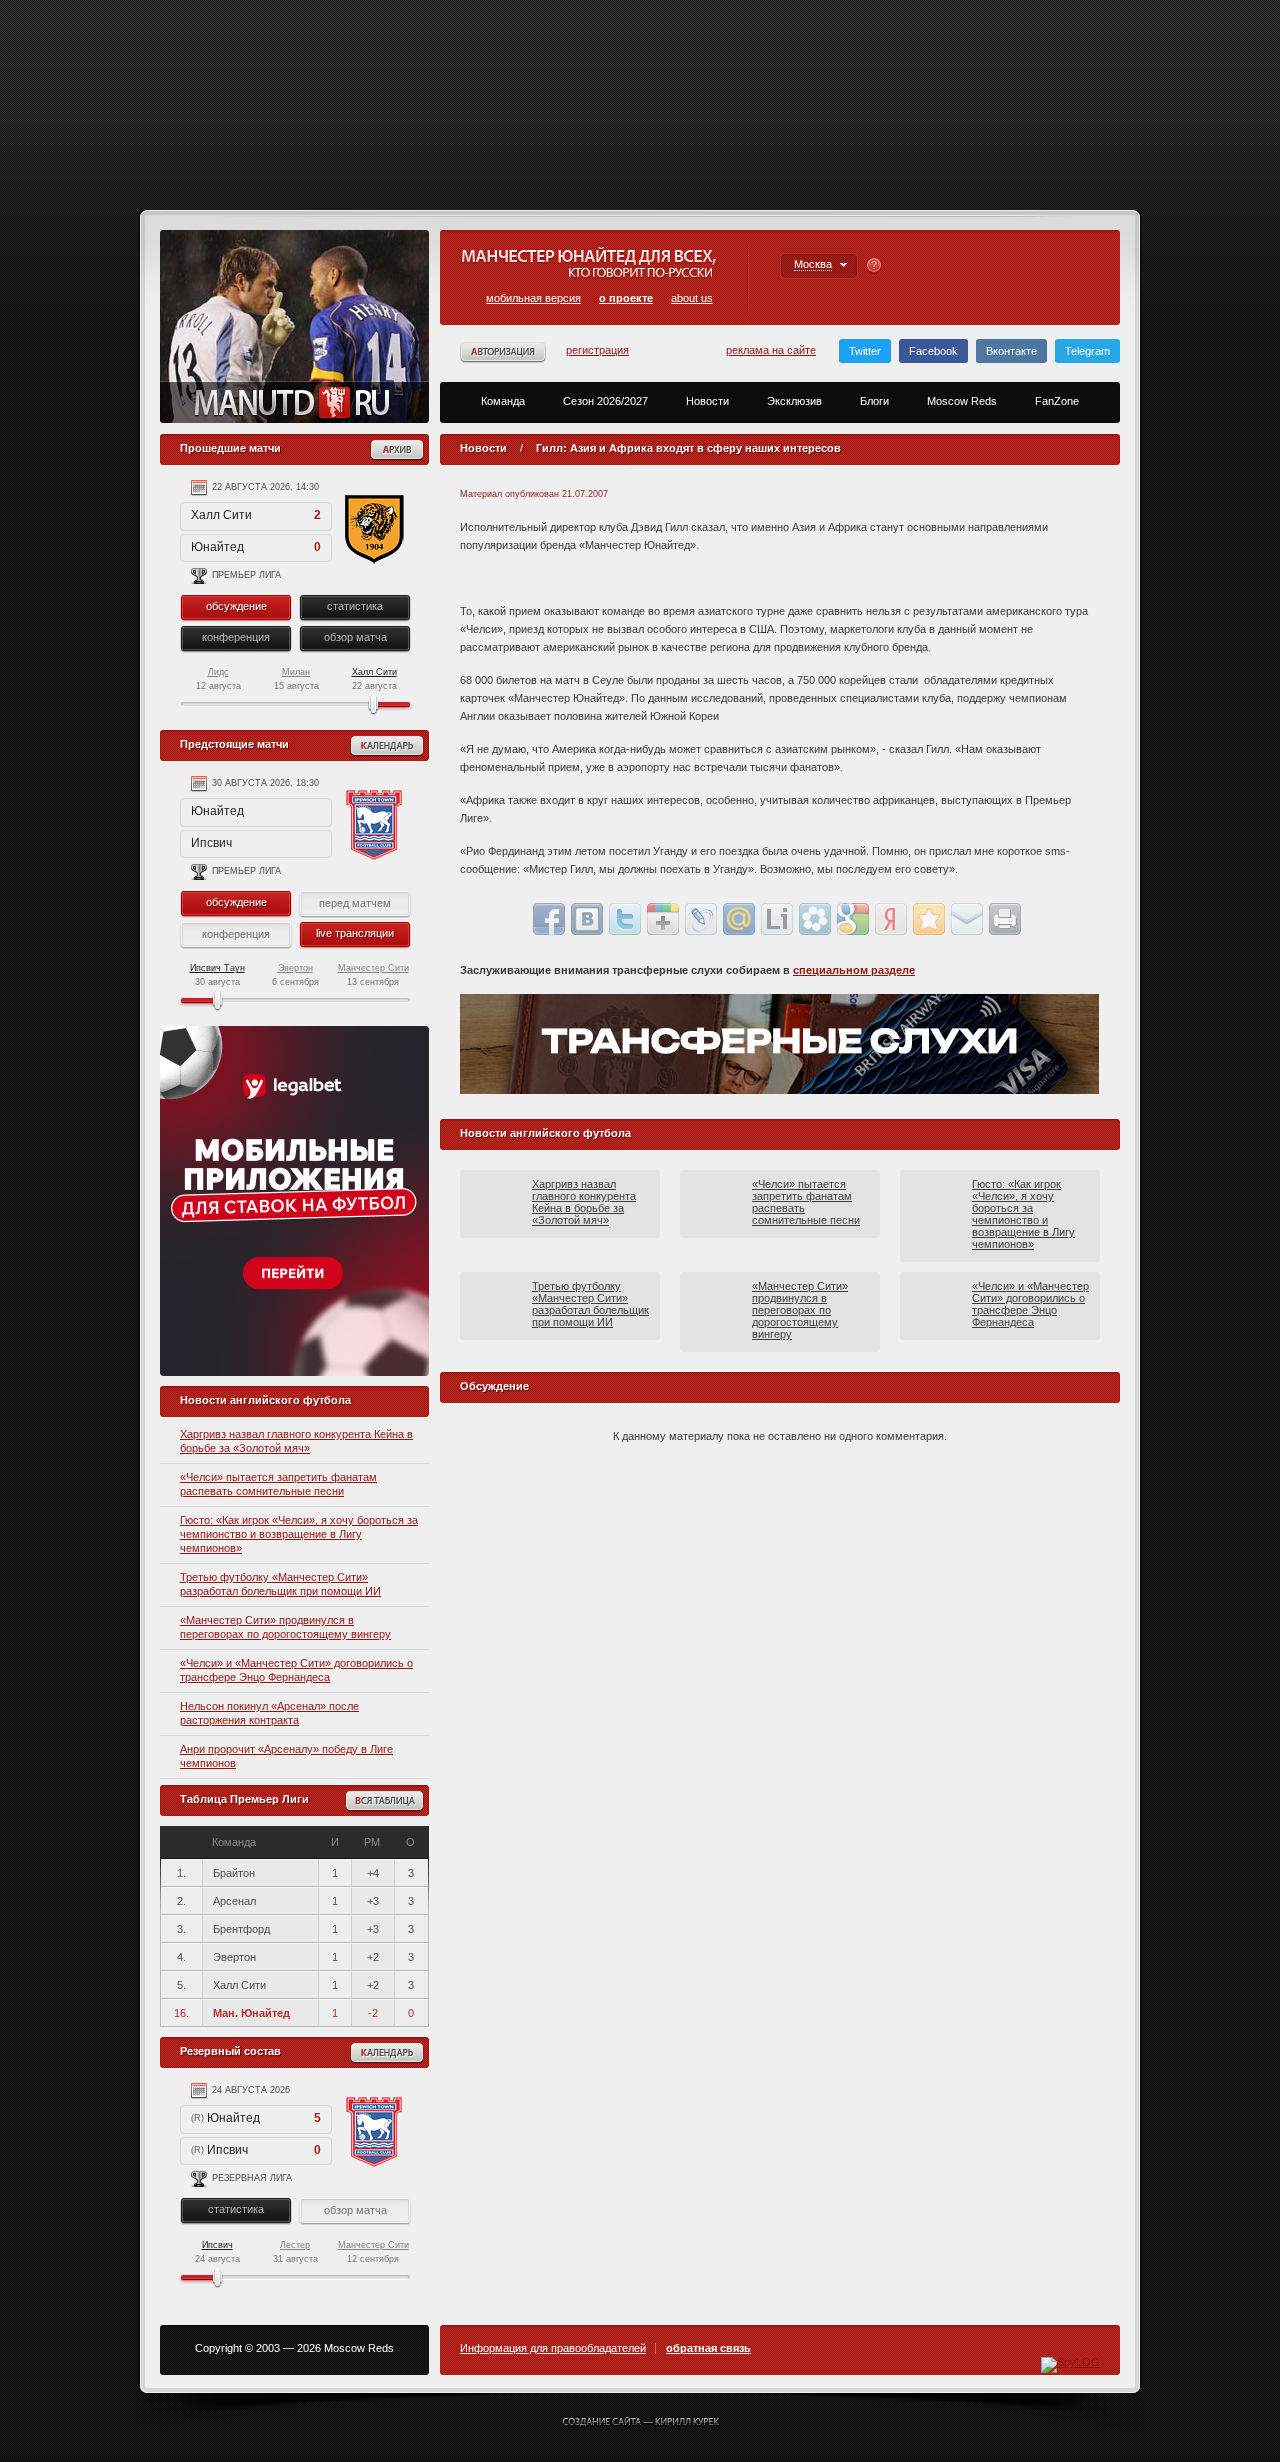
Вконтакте (1011, 351)
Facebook (933, 351)
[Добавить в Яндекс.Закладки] (891, 919)
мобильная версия (533, 298)
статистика (355, 606)
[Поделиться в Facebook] (549, 919)
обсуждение (236, 606)
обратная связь (708, 2348)
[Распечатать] (1005, 919)
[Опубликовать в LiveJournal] (701, 919)
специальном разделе (854, 970)
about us (692, 298)
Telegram (1087, 351)
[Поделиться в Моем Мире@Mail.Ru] (739, 919)
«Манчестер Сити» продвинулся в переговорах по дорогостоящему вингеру (800, 1310)
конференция (236, 637)
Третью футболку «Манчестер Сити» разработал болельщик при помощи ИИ (590, 1304)
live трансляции (355, 933)
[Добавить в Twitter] (625, 919)
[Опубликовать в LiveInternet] (777, 919)
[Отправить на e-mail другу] (967, 919)
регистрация (597, 350)
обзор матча (355, 637)
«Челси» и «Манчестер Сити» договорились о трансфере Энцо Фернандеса (1030, 1304)
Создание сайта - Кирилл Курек (640, 2423)
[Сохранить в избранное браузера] (929, 919)
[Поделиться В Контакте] (587, 919)
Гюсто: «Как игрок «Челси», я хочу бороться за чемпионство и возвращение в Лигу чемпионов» (299, 1534)
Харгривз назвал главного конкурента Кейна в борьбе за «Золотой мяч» (584, 1202)
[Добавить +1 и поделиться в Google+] (663, 919)
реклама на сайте (771, 350)
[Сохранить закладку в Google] (853, 919)
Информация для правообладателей (553, 2348)
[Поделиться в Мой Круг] (815, 919)
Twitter (865, 351)
